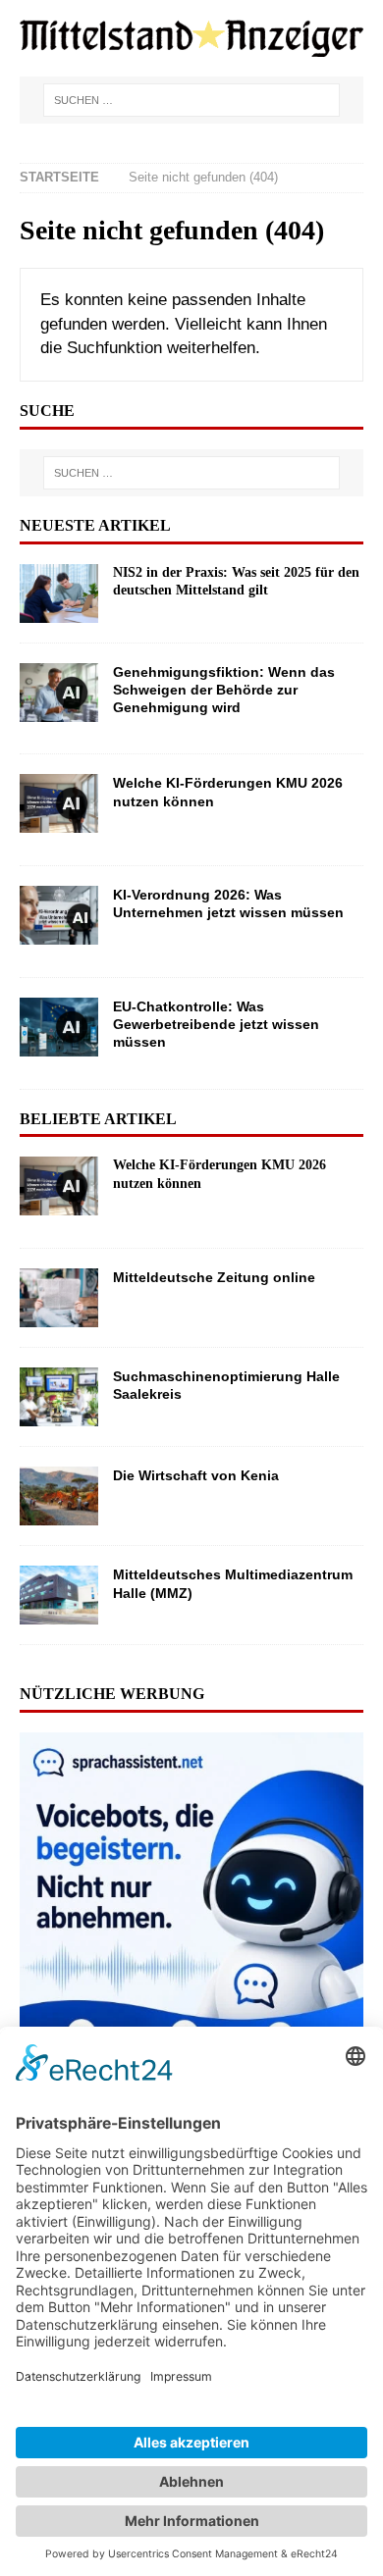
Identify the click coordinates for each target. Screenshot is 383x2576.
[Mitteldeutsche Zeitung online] (59, 1298)
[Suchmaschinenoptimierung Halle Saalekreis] (59, 1397)
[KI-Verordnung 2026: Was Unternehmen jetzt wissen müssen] (59, 922)
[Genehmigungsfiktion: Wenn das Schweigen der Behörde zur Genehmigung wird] (59, 699)
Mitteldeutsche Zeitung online (214, 1277)
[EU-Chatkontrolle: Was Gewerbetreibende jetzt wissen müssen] (59, 1033)
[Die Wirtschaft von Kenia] (59, 1496)
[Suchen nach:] (191, 100)
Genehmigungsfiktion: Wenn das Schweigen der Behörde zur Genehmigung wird (224, 690)
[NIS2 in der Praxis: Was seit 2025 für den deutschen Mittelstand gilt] (59, 593)
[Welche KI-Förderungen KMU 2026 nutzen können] (59, 810)
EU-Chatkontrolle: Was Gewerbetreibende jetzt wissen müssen (216, 1024)
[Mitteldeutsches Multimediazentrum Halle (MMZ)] (59, 1595)
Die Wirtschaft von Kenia (196, 1475)
